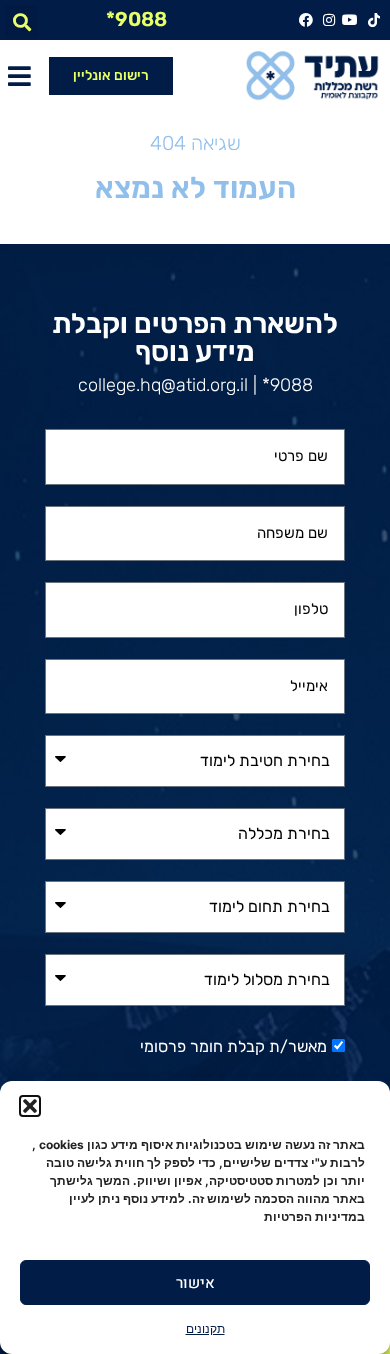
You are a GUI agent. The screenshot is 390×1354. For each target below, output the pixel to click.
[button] (30, 1106)
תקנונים (205, 1328)
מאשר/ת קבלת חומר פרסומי (233, 1046)
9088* (136, 19)
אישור (195, 1283)
